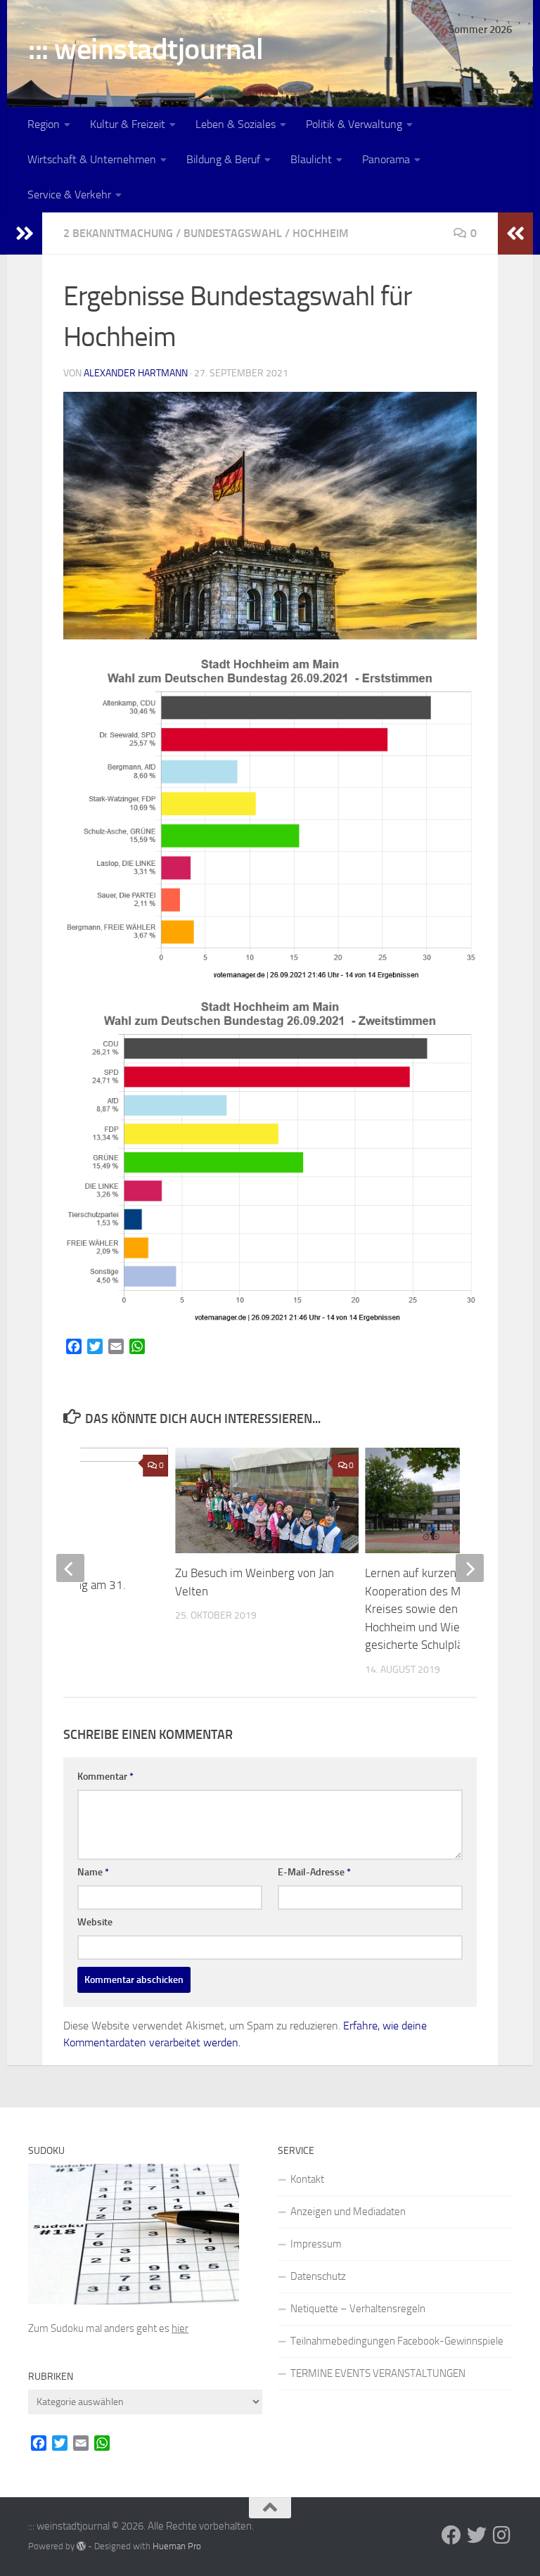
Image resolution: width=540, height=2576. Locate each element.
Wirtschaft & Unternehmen (92, 159)
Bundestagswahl (233, 233)
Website (95, 1922)
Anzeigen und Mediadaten (348, 2212)
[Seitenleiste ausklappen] (25, 234)
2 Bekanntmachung (118, 233)
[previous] (70, 1568)
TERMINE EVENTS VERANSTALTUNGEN (378, 2373)
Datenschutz (318, 2276)
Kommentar (105, 1777)
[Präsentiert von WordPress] (81, 2546)
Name (93, 1872)
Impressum (316, 2244)
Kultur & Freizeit (128, 124)
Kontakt (307, 2179)
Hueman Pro (177, 2546)
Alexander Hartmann (136, 373)
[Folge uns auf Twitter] (477, 2535)
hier (180, 2328)
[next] (470, 1568)
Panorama (386, 159)
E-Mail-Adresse (314, 1872)
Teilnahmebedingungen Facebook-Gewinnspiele (397, 2341)
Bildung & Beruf (223, 159)
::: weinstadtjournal (146, 49)
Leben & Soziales (236, 124)
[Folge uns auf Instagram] (502, 2535)
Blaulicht (311, 159)
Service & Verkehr (69, 195)
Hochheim (321, 233)
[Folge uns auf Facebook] (451, 2535)
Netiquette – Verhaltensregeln (358, 2309)
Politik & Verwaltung (354, 124)
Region (44, 124)
